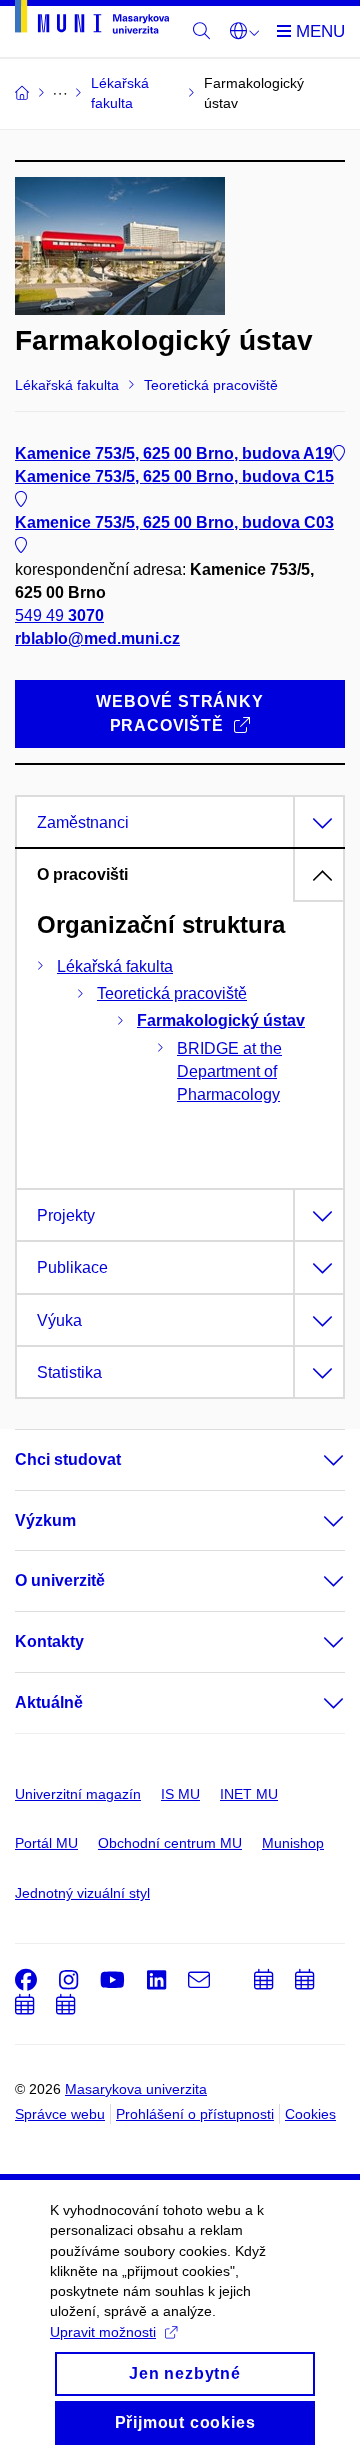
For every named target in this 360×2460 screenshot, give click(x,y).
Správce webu (60, 2114)
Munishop (293, 1843)
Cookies (310, 2114)
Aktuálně (49, 1702)
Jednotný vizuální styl (82, 1893)
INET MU (249, 1794)
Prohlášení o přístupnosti (195, 2114)
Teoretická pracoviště (172, 993)
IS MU (180, 1794)
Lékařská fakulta (115, 966)
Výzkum (45, 1520)
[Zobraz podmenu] (314, 1460)
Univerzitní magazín (78, 1794)
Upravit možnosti (103, 2332)
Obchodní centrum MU (170, 1843)
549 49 (59, 615)
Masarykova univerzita (136, 2089)
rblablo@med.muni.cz (97, 638)
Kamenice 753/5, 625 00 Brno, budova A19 (174, 453)
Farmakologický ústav (221, 1020)
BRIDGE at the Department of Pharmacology (229, 1071)
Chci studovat (68, 1459)
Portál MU (46, 1843)
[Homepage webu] (92, 20)
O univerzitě (60, 1580)
